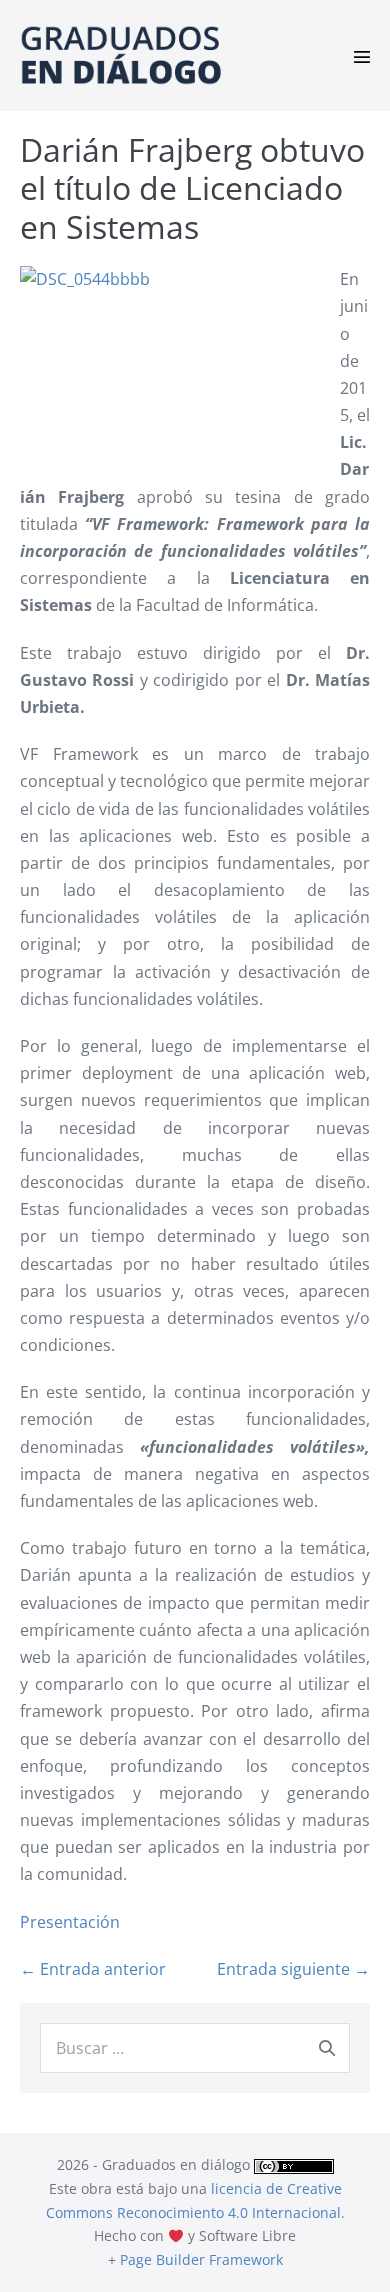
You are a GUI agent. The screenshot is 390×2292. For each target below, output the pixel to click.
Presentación (70, 1922)
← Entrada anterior (93, 1969)
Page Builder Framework (201, 2259)
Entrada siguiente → (293, 1969)
